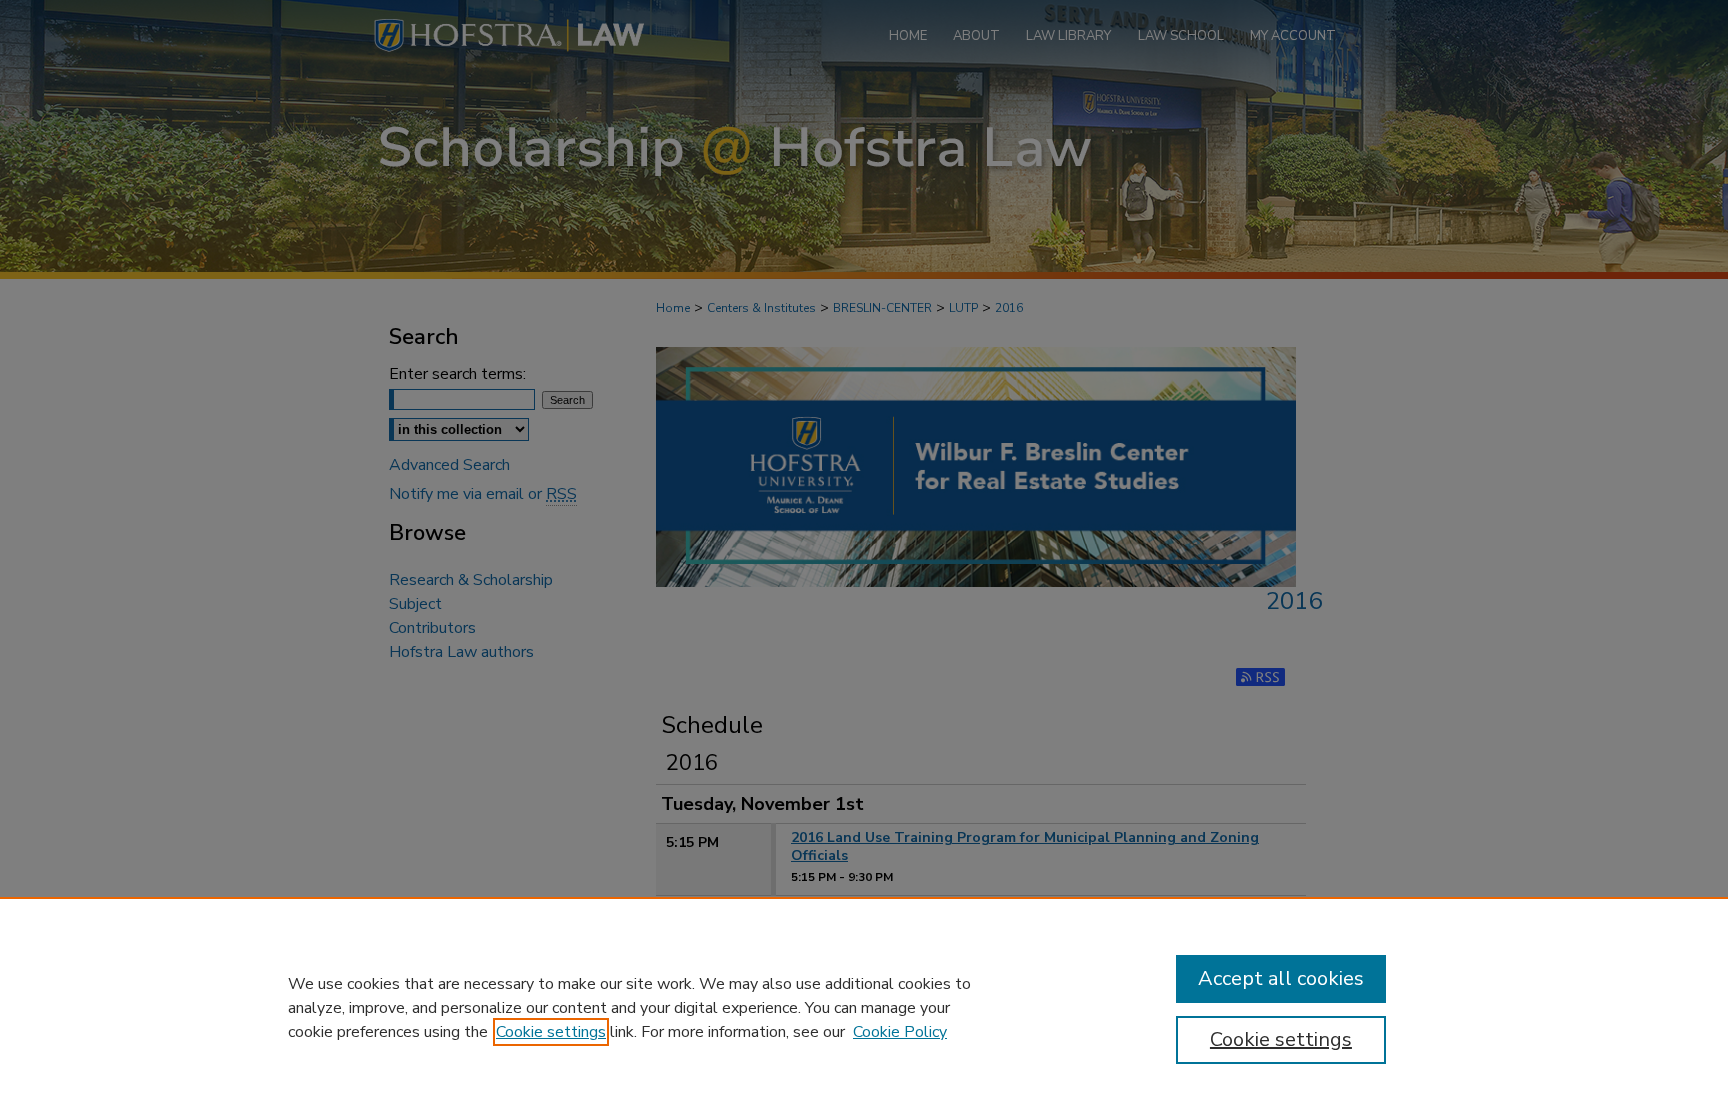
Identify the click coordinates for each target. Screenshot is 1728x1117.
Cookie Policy (900, 1032)
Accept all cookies (1281, 978)
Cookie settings (551, 1032)
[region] (864, 1007)
